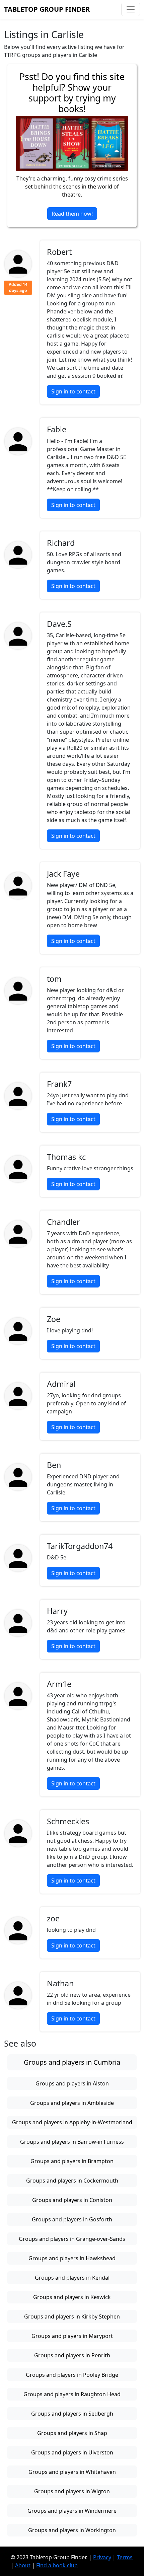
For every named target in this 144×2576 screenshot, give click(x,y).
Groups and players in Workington (72, 2530)
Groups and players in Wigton (72, 2491)
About (23, 2565)
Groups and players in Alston (72, 2083)
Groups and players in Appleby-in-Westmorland (72, 2122)
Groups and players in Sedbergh (72, 2414)
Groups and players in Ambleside (72, 2103)
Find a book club (57, 2565)
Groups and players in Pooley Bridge (72, 2375)
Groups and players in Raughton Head (72, 2394)
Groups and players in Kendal (72, 2278)
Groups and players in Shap (72, 2433)
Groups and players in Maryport (72, 2336)
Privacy (102, 2557)
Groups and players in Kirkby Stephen (72, 2316)
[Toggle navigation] (131, 9)
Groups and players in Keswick (72, 2297)
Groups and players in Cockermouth (72, 2181)
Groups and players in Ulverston (72, 2452)
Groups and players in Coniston (72, 2200)
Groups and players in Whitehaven (72, 2472)
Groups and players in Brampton (72, 2161)
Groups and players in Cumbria (72, 2062)
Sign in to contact (73, 391)
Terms (125, 2557)
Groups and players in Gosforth (72, 2219)
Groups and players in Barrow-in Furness (72, 2142)
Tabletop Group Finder (47, 9)
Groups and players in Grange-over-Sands (72, 2239)
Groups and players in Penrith (72, 2355)
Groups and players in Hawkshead (72, 2258)
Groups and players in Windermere (72, 2511)
